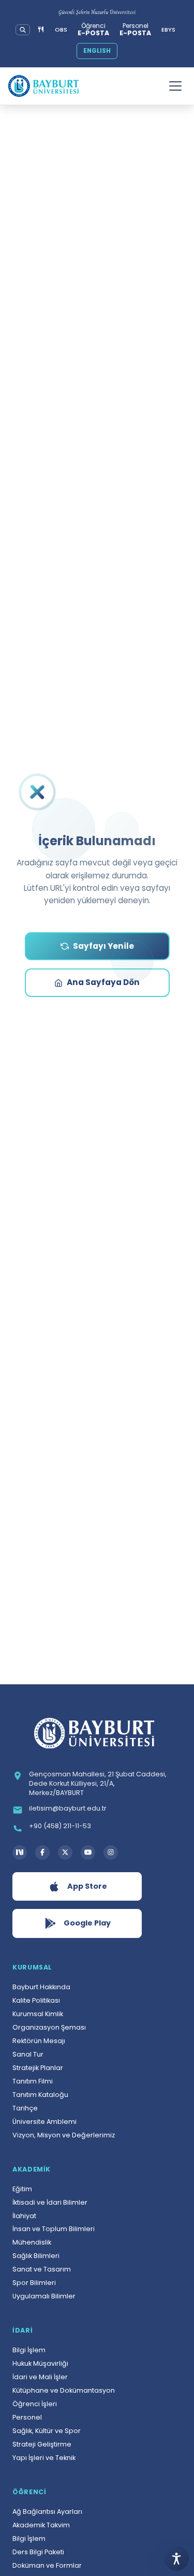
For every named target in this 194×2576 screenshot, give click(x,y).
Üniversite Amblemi (44, 2122)
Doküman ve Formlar (47, 2565)
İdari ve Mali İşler (40, 2377)
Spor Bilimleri (34, 2283)
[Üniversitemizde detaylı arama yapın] (23, 30)
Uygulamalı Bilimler (44, 2296)
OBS (61, 30)
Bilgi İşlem (29, 2350)
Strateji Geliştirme (42, 2444)
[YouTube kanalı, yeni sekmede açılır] (88, 1853)
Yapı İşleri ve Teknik (44, 2458)
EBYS (168, 30)
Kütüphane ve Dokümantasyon (64, 2390)
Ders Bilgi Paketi (38, 2552)
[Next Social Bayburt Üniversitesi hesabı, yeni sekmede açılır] (20, 1853)
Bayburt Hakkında (41, 1987)
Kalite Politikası (36, 2000)
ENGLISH (97, 51)
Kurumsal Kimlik (38, 2014)
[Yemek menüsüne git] (41, 30)
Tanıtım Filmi (33, 2081)
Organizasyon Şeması (49, 2027)
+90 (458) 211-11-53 (60, 1826)
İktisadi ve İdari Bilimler (50, 2202)
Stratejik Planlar (38, 2068)
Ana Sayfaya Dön (103, 982)
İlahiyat (24, 2216)
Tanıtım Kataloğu (40, 2095)
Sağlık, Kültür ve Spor (47, 2431)
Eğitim (22, 2189)
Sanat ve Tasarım (42, 2269)
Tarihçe (25, 2108)
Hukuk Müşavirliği (40, 2363)
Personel (27, 2417)
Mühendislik (32, 2242)
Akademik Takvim (41, 2525)
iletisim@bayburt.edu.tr (68, 1808)
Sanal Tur (28, 2054)
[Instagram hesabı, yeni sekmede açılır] (111, 1853)
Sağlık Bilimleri (36, 2256)
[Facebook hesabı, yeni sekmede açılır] (42, 1853)
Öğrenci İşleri (35, 2404)
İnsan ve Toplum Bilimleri (54, 2229)
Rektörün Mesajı (39, 2041)
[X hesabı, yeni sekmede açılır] (65, 1853)
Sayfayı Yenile (103, 946)
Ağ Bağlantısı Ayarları (47, 2512)
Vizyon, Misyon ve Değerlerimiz (64, 2135)
